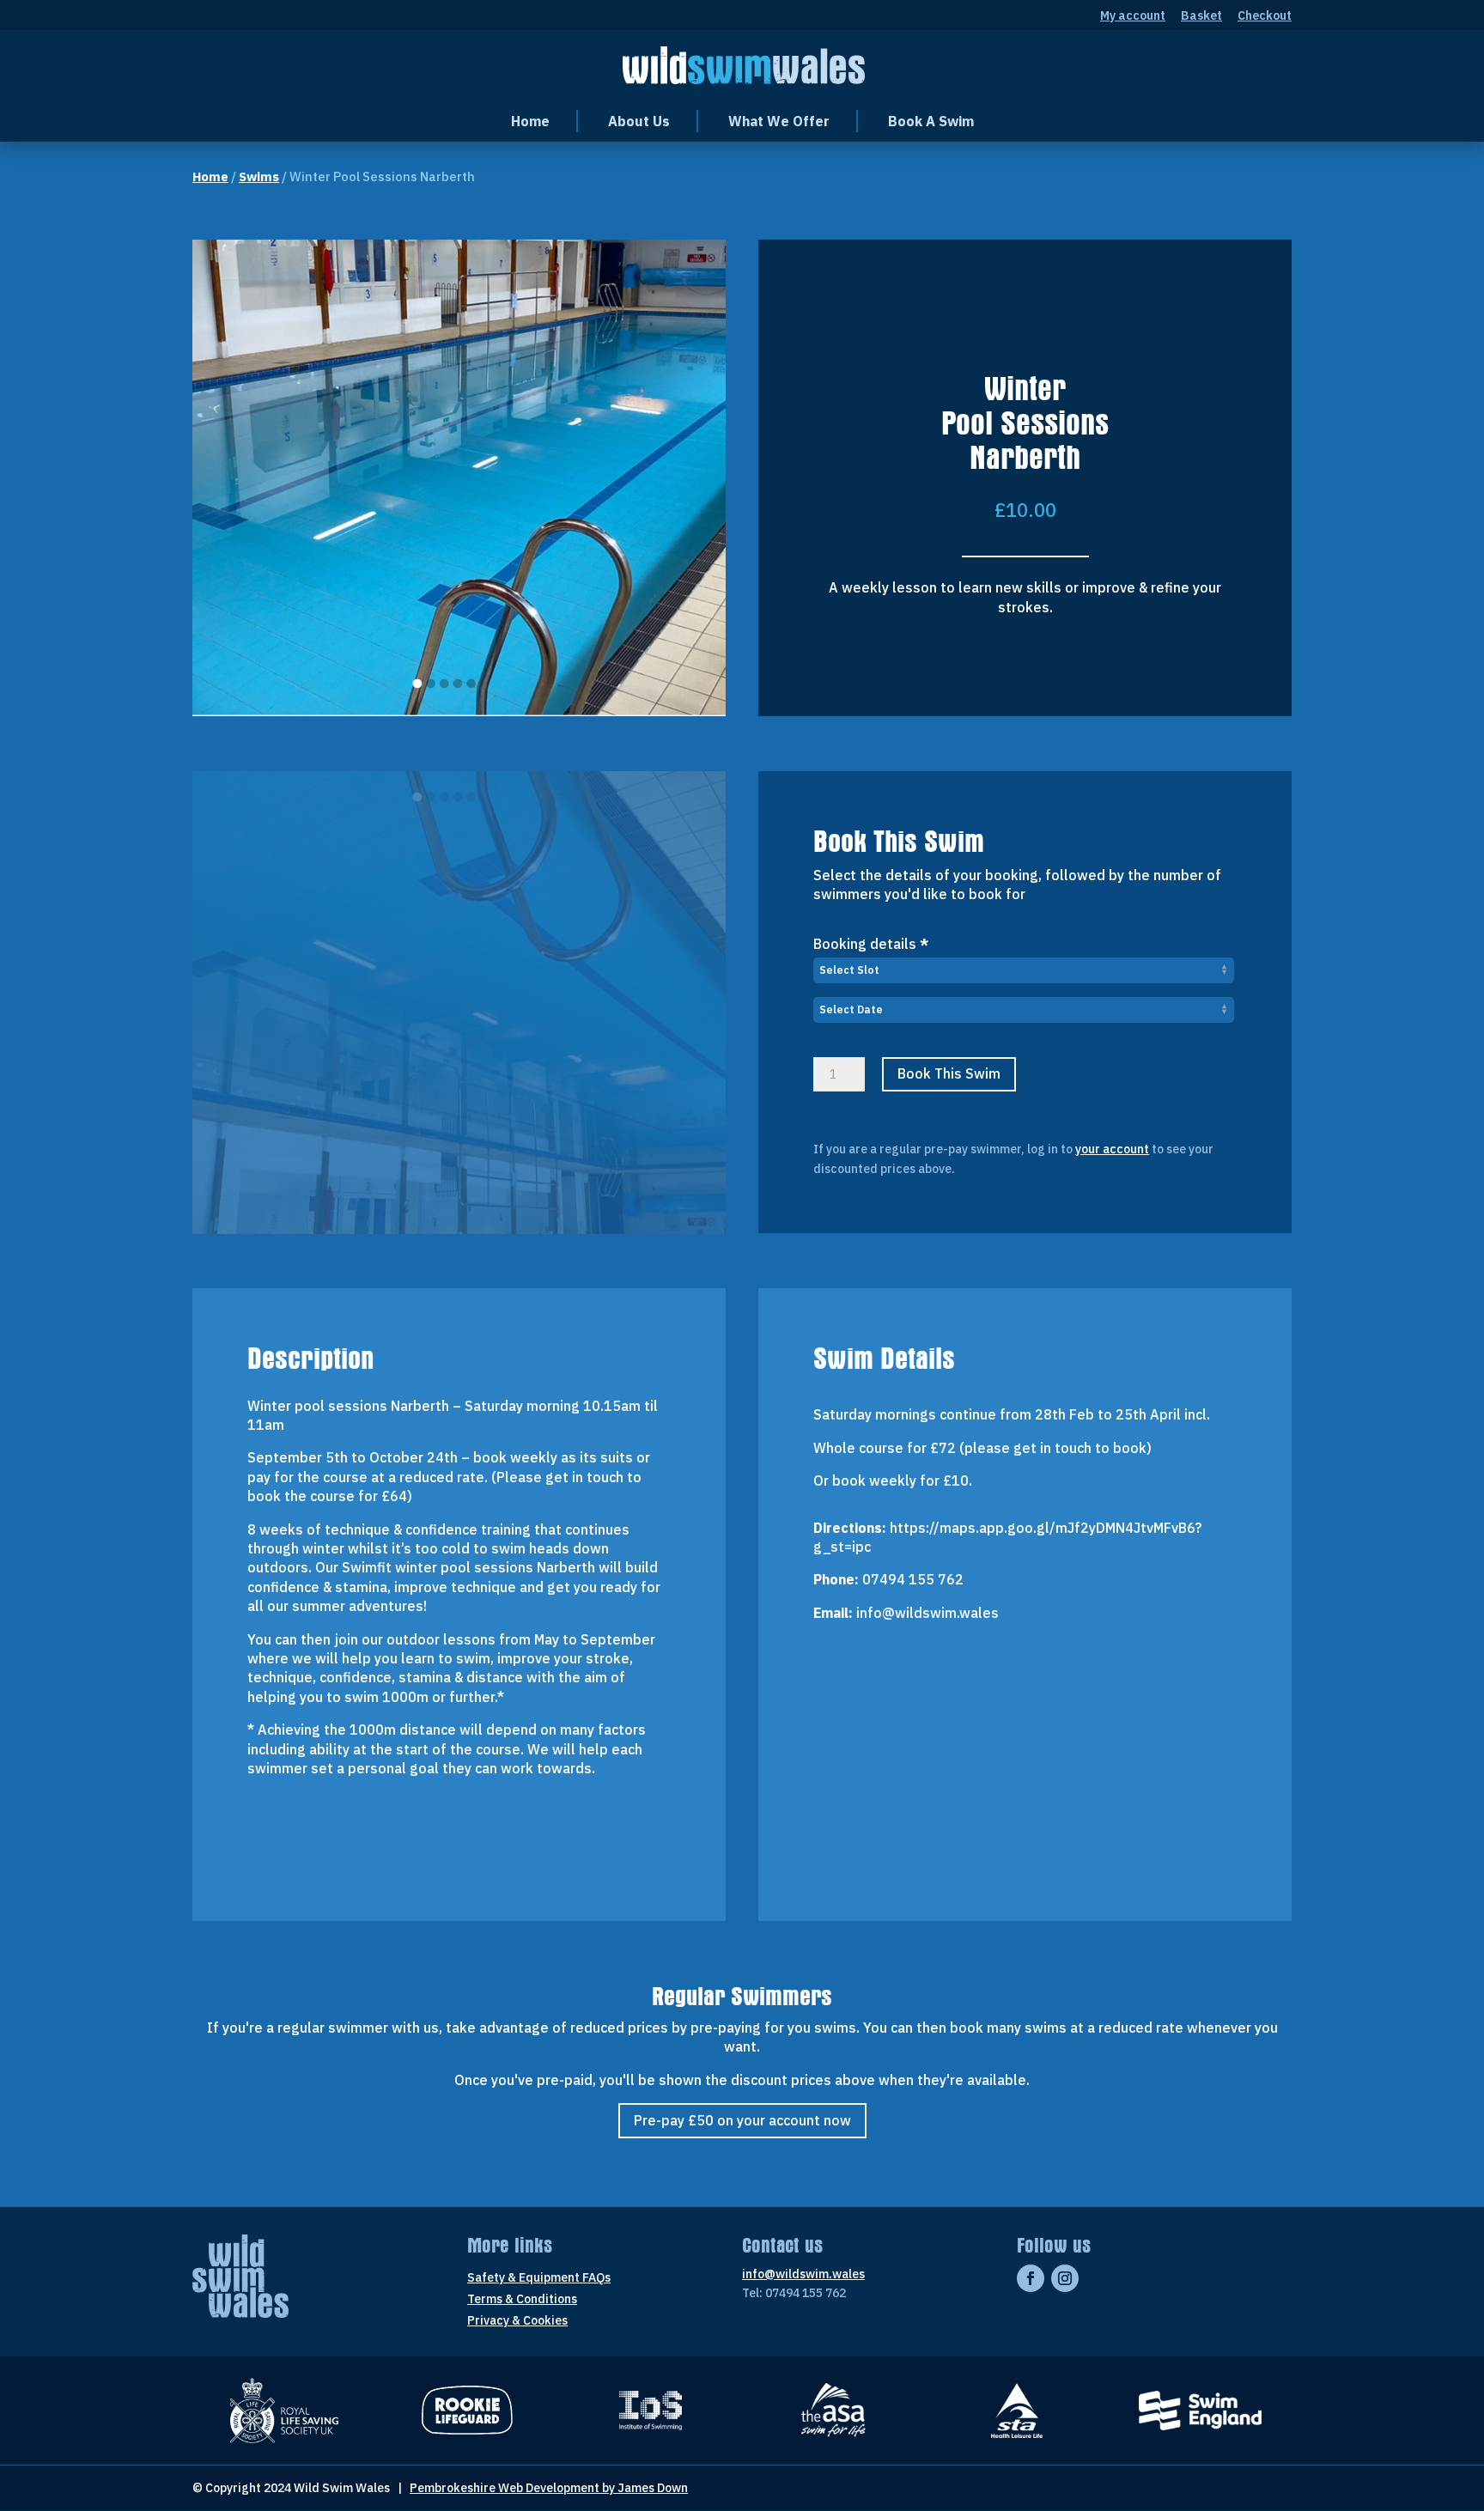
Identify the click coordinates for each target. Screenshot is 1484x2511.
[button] (1031, 2278)
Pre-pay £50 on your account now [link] (742, 2120)
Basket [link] (1201, 16)
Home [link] (530, 121)
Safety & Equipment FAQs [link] (539, 2278)
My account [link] (1133, 16)
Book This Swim (949, 1073)
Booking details (871, 944)
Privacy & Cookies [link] (517, 2321)
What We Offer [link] (779, 121)
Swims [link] (259, 176)
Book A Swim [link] (931, 121)
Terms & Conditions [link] (522, 2300)
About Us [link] (639, 121)
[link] (744, 64)
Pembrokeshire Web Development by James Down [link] (549, 2488)
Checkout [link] (1265, 16)
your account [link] (1112, 1149)
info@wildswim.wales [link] (803, 2274)
